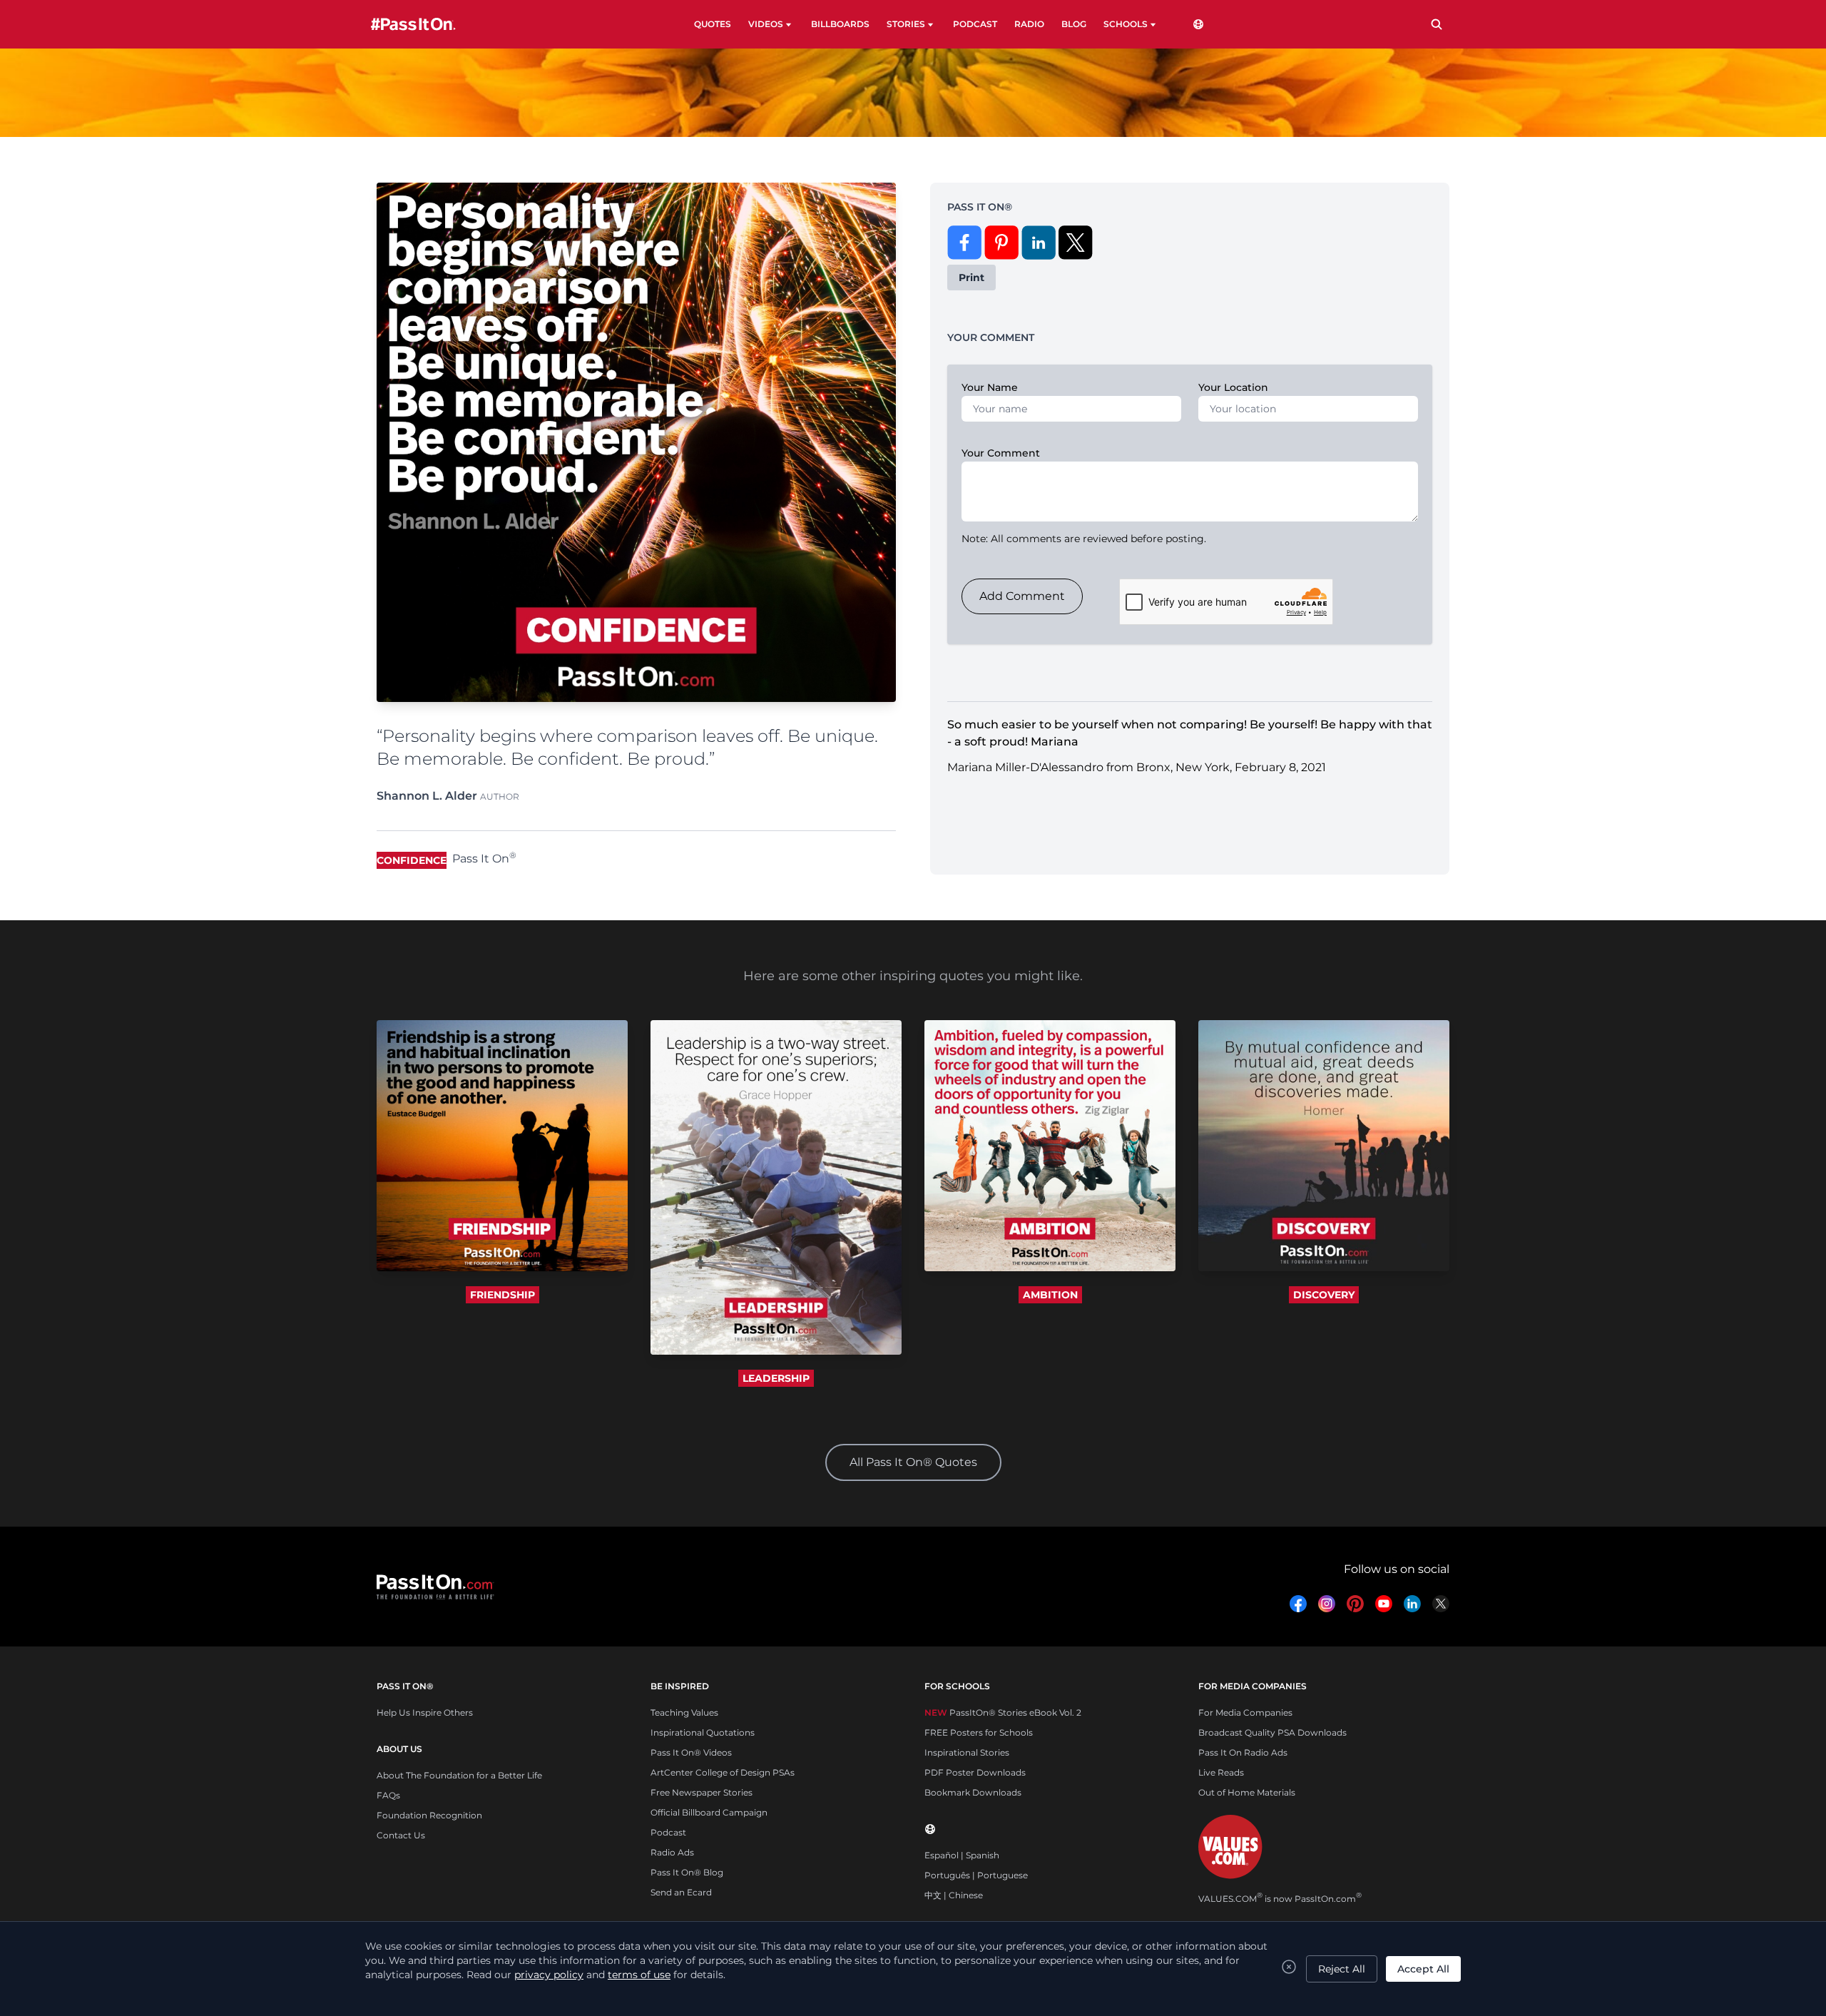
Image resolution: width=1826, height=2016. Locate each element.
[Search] (1437, 24)
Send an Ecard (681, 1892)
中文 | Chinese (954, 1895)
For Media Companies (1245, 1712)
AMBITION (1050, 1295)
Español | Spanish (962, 1855)
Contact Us (401, 1835)
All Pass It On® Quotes (913, 1462)
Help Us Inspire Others (425, 1712)
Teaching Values (684, 1712)
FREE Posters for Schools (979, 1732)
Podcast (668, 1832)
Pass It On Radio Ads (1243, 1752)
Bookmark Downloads (973, 1792)
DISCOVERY (1324, 1295)
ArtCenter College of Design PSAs (723, 1772)
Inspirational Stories (967, 1752)
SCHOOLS (1126, 24)
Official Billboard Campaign (709, 1812)
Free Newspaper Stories (702, 1792)
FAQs (388, 1795)
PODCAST (975, 24)
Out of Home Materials (1247, 1792)
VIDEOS (766, 24)
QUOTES (713, 24)
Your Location (1233, 387)
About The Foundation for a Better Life (459, 1775)
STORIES (906, 24)
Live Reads (1221, 1772)
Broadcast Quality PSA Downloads (1272, 1732)
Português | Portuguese (976, 1875)
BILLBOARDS (840, 24)
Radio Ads (672, 1852)
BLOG (1074, 24)
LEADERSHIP (776, 1378)
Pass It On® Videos (691, 1752)
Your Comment (1001, 453)
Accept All (1423, 1969)
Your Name (990, 387)
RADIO (1029, 24)
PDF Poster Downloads (975, 1772)
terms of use (639, 1975)
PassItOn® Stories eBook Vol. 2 (1003, 1712)
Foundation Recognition (429, 1815)
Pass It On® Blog (687, 1872)
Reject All (1342, 1969)
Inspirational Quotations (703, 1732)
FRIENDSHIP (503, 1295)
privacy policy (549, 1975)
